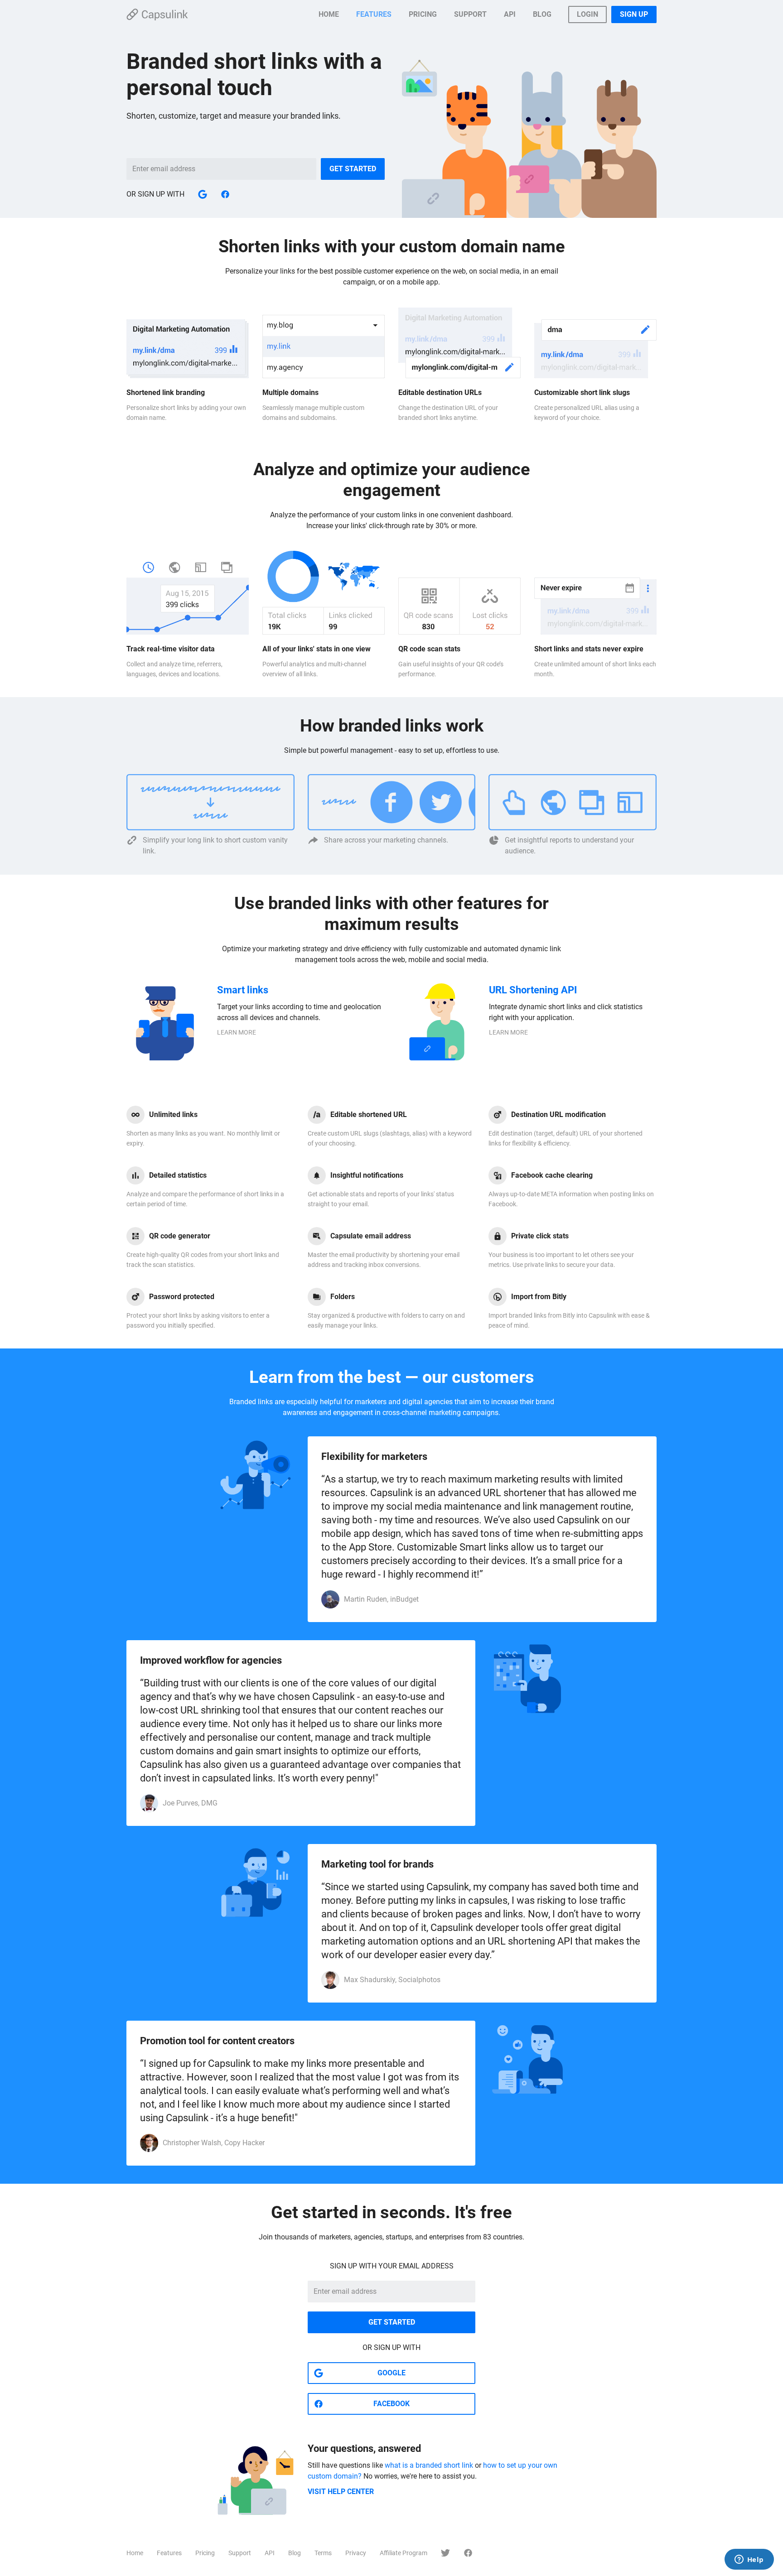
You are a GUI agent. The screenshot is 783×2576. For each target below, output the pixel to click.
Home (135, 2553)
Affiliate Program (404, 2553)
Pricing (205, 2553)
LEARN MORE (237, 1032)
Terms (323, 2553)
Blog (295, 2553)
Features (169, 2553)
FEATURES (374, 14)
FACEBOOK (391, 2404)
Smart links (243, 990)
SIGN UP (634, 14)
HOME (329, 14)
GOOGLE (391, 2373)
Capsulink (157, 14)
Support (240, 2553)
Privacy (356, 2553)
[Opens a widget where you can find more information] (749, 2560)
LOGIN (587, 14)
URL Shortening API (533, 990)
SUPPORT (470, 14)
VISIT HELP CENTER (341, 2492)
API (510, 14)
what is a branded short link (429, 2465)
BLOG (542, 14)
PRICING (423, 14)
